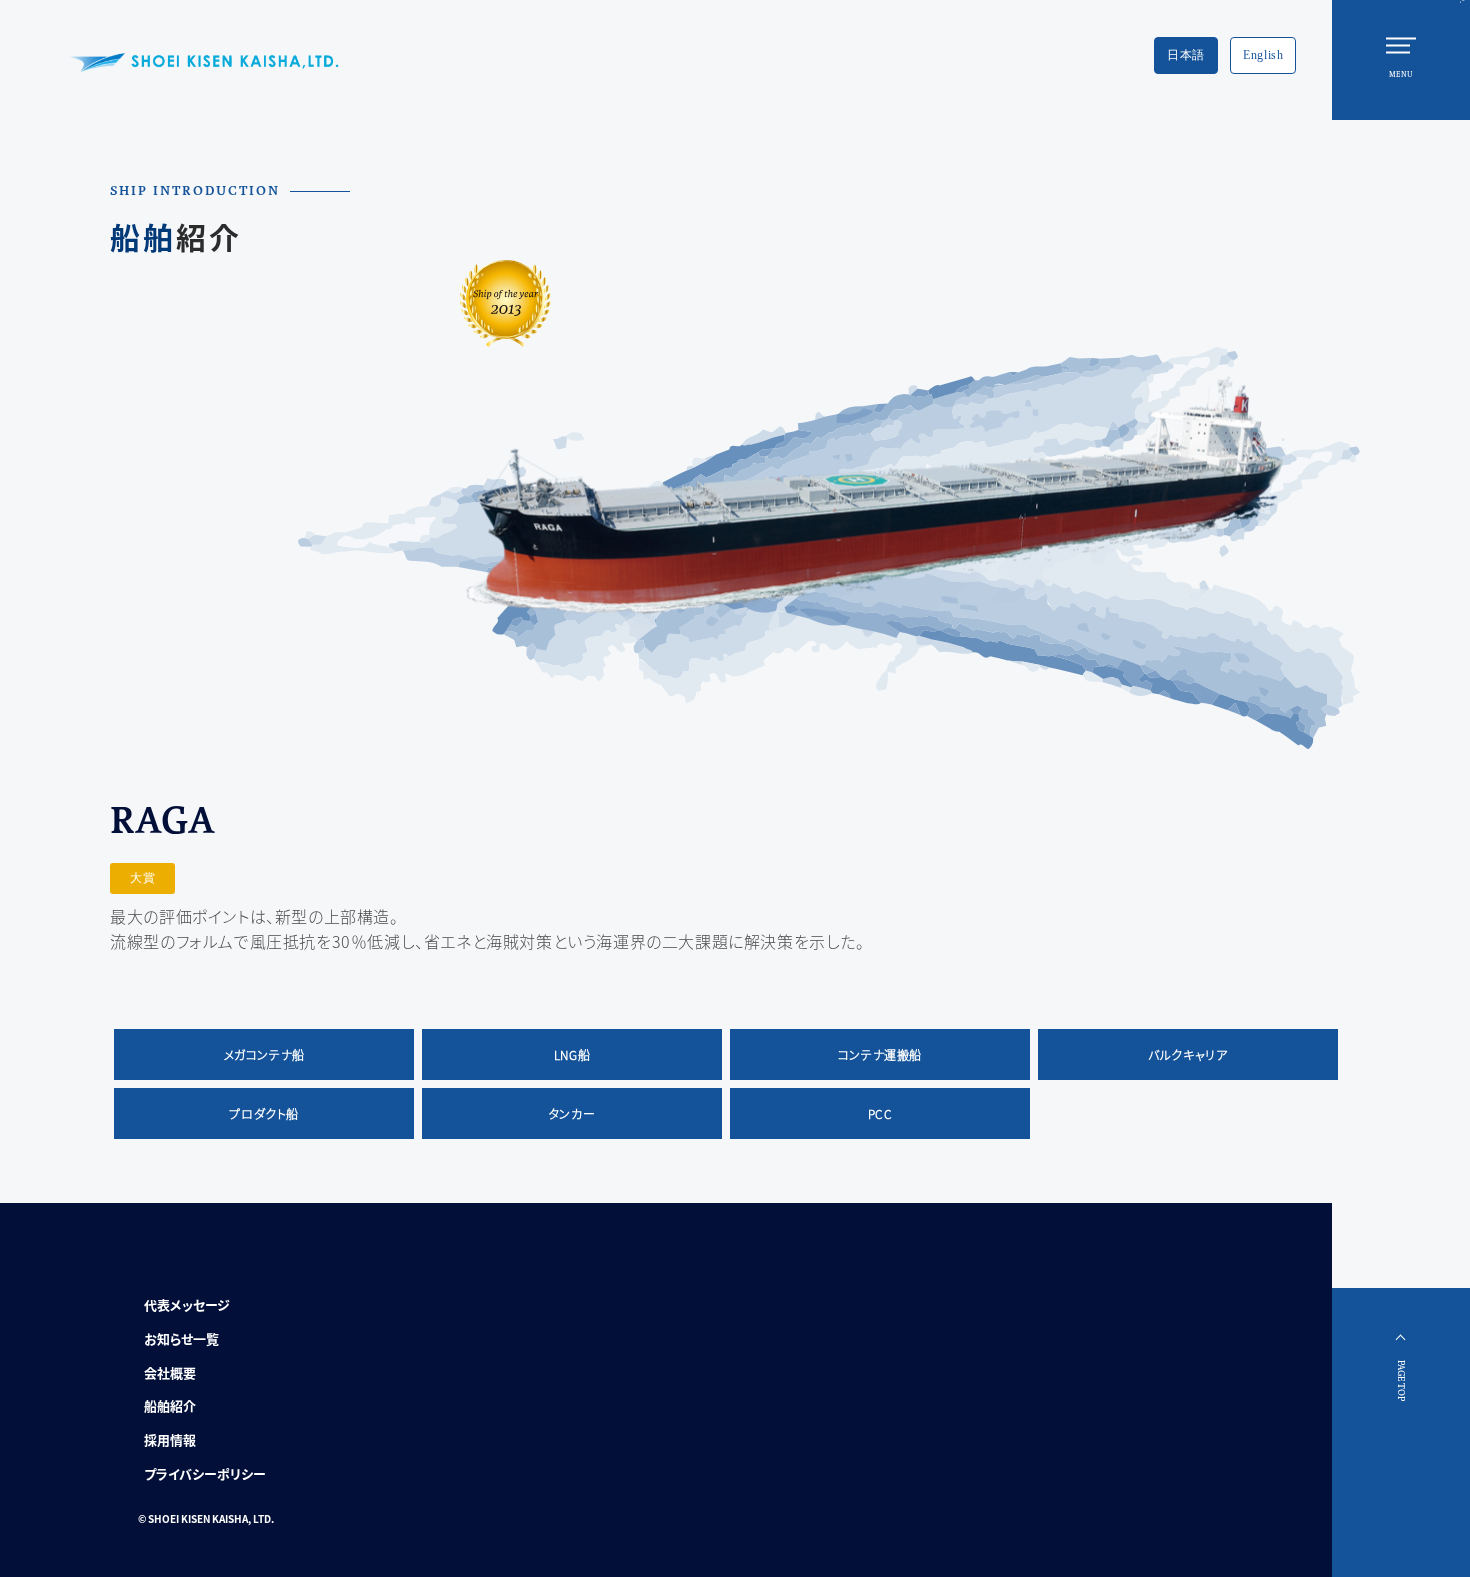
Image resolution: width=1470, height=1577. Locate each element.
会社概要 (170, 1372)
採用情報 (170, 1439)
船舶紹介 (170, 1405)
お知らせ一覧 (181, 1338)
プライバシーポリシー (205, 1473)
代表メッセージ (187, 1304)
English (1263, 55)
